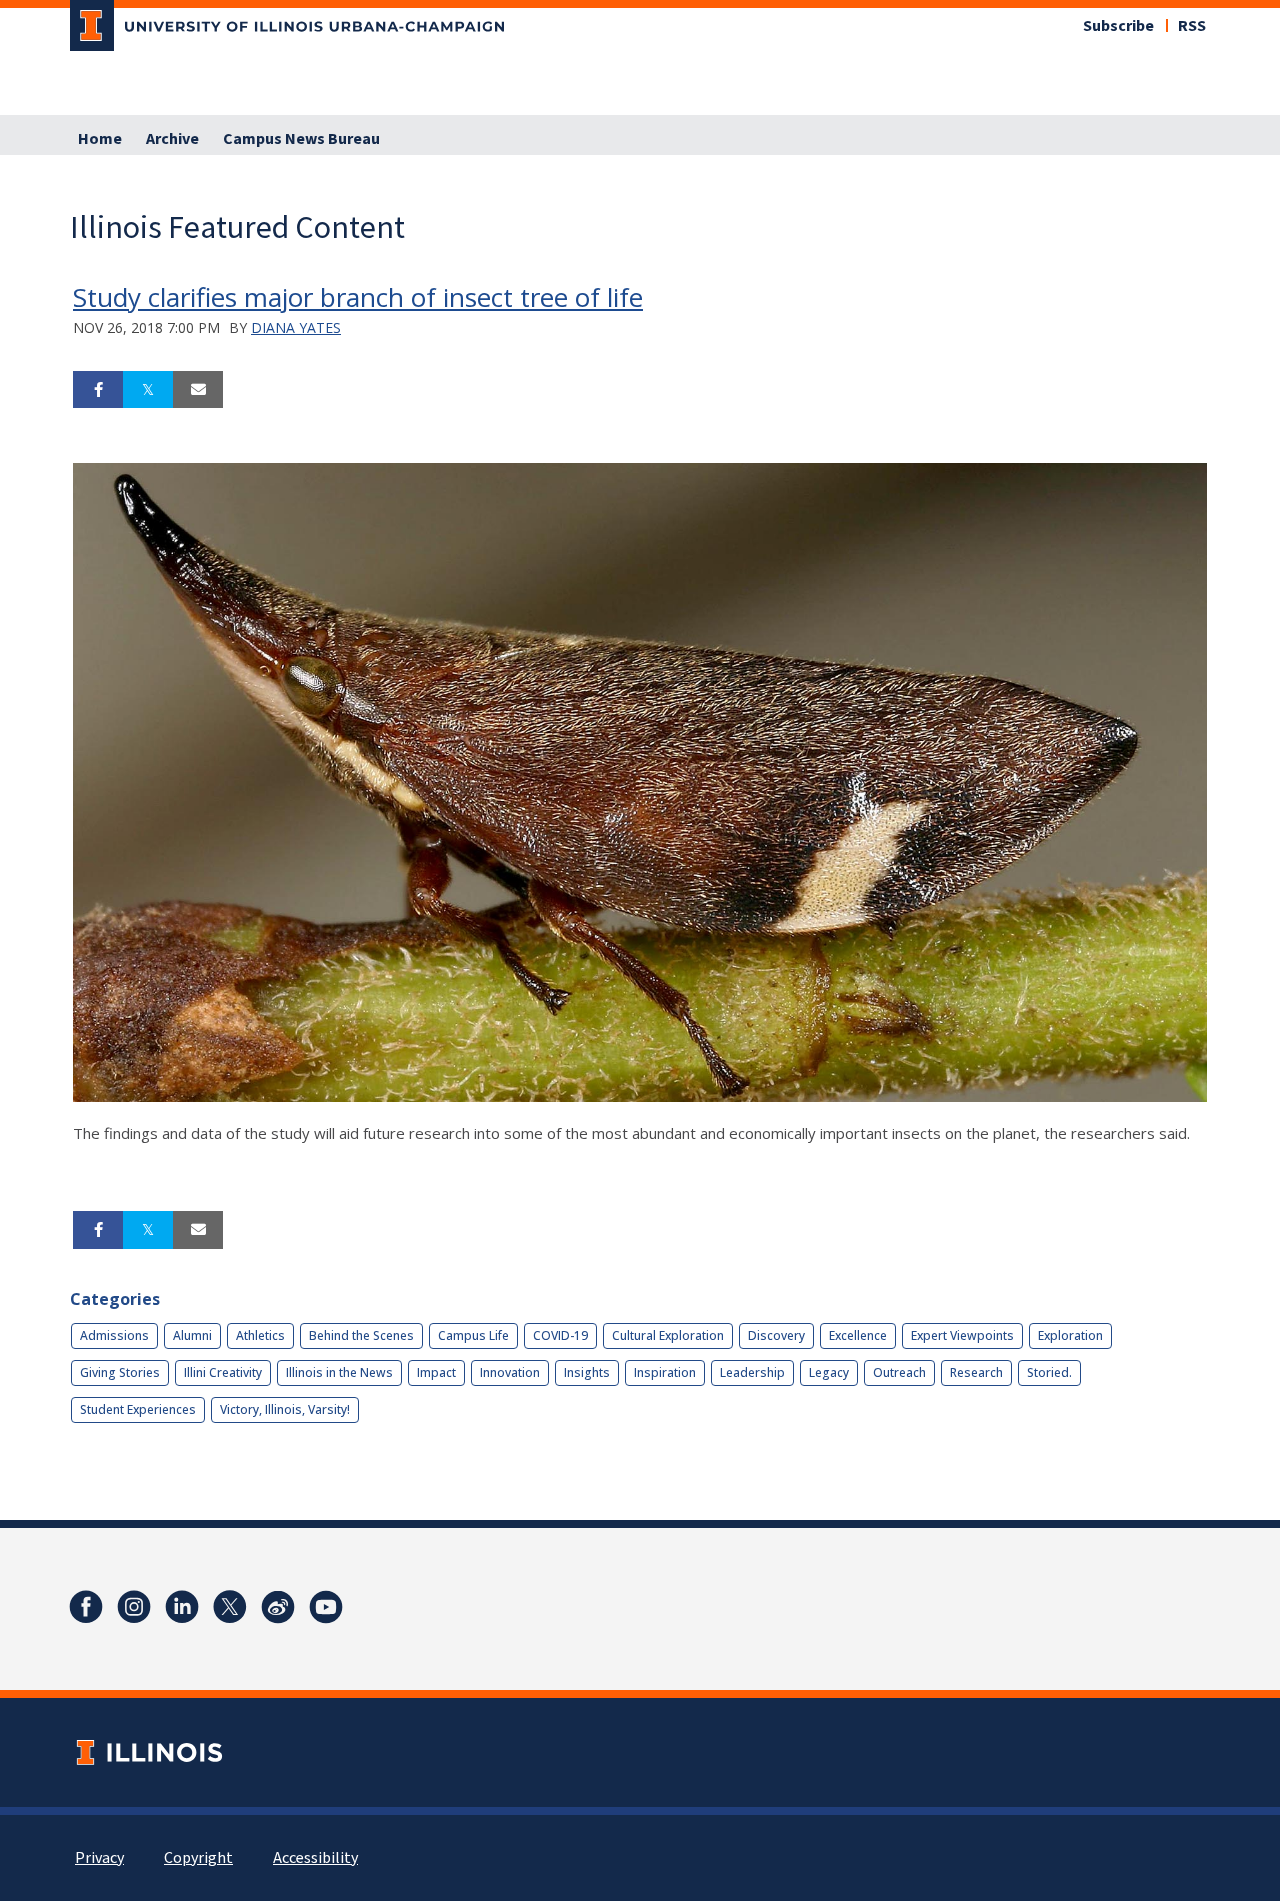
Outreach (899, 1372)
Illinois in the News (339, 1372)
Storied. (1049, 1372)
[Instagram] (134, 1607)
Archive (172, 139)
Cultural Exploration (668, 1335)
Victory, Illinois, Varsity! (285, 1409)
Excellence (858, 1335)
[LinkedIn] (182, 1607)
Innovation (510, 1372)
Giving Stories (120, 1372)
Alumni (192, 1335)
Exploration (1070, 1335)
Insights (587, 1372)
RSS (1192, 26)
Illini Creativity (223, 1372)
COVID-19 (560, 1335)
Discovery (776, 1335)
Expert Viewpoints (962, 1335)
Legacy (829, 1372)
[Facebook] (86, 1607)
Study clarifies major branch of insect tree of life (358, 297)
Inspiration (665, 1372)
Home (100, 139)
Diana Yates (296, 327)
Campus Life (473, 1335)
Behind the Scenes (361, 1335)
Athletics (260, 1335)
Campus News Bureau (301, 139)
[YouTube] (326, 1607)
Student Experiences (138, 1409)
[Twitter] (230, 1607)
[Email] (198, 390)
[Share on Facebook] (98, 390)
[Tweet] (148, 390)
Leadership (752, 1372)
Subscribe (1118, 26)
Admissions (114, 1335)
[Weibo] (278, 1607)
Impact (436, 1372)
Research (976, 1372)
